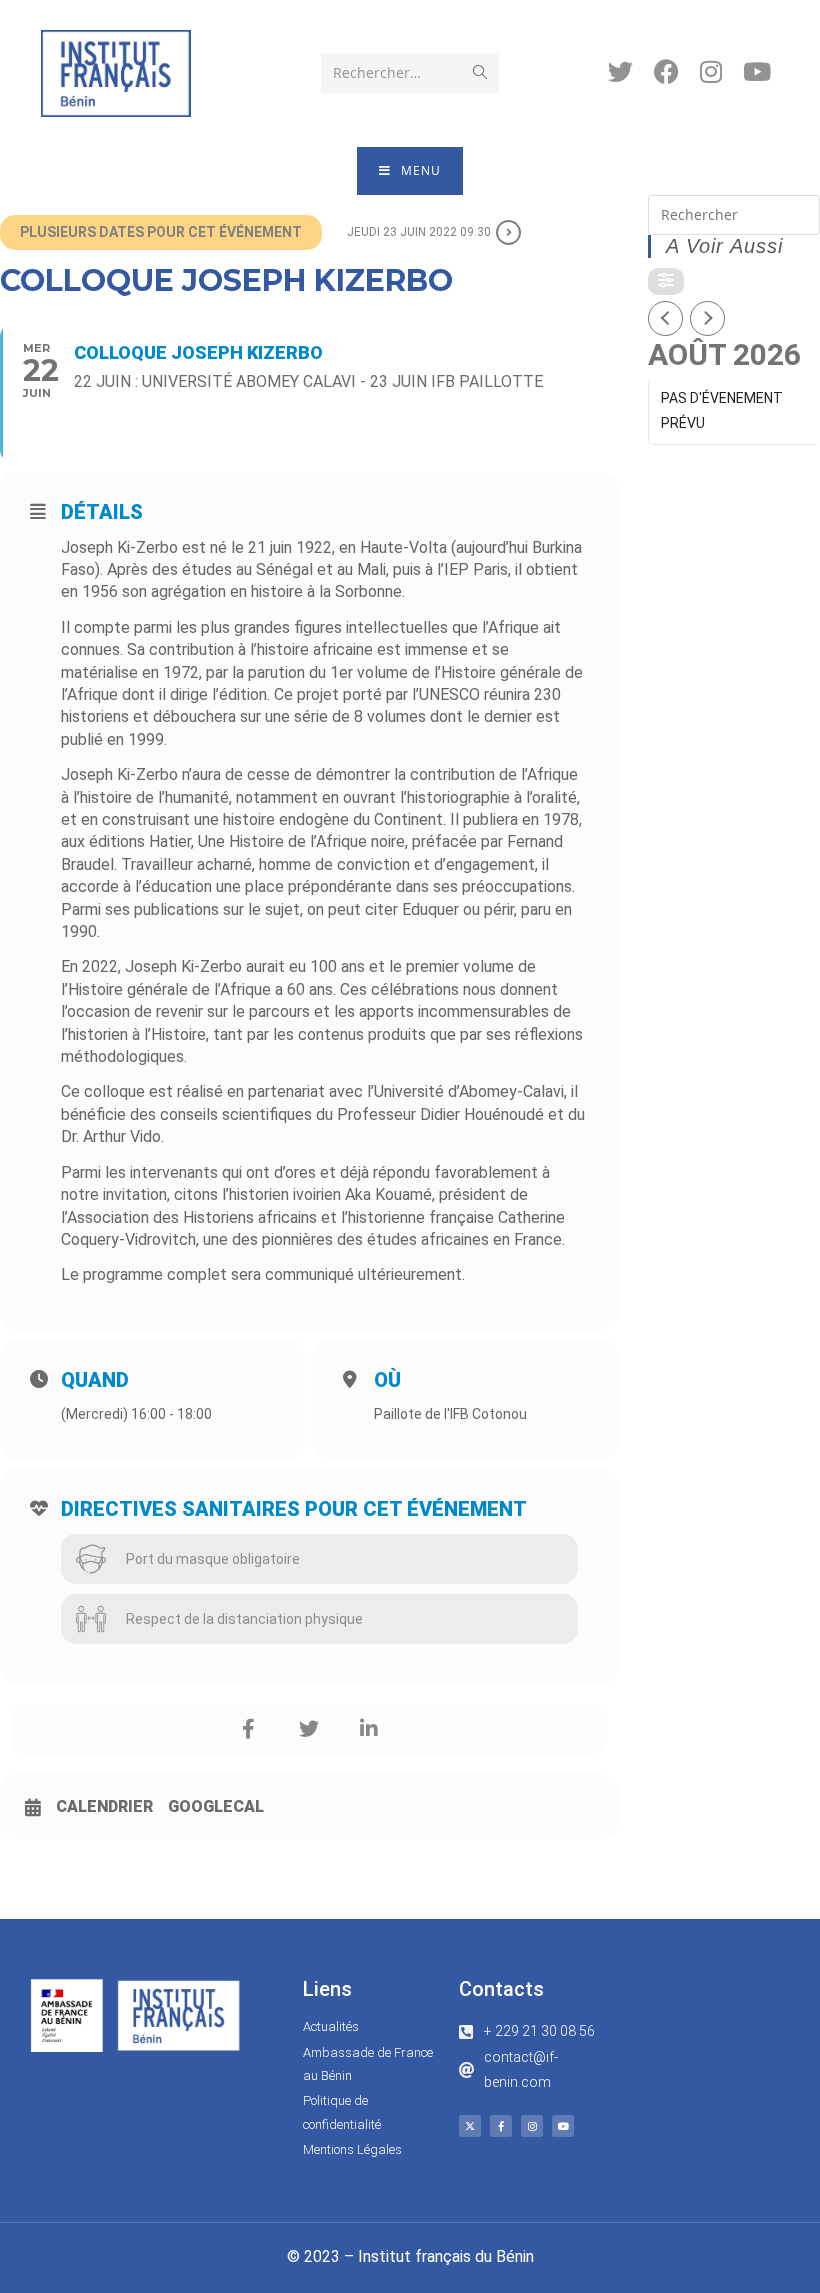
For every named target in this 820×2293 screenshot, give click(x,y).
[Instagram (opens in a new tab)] (711, 71)
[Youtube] (563, 2126)
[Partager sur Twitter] (309, 1729)
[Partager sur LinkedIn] (369, 1729)
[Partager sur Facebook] (249, 1729)
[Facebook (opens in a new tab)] (666, 71)
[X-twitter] (470, 2126)
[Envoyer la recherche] (480, 73)
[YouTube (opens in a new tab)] (757, 71)
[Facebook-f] (501, 2126)
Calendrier (104, 1806)
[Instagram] (532, 2126)
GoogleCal (216, 1806)
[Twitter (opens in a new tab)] (620, 71)
